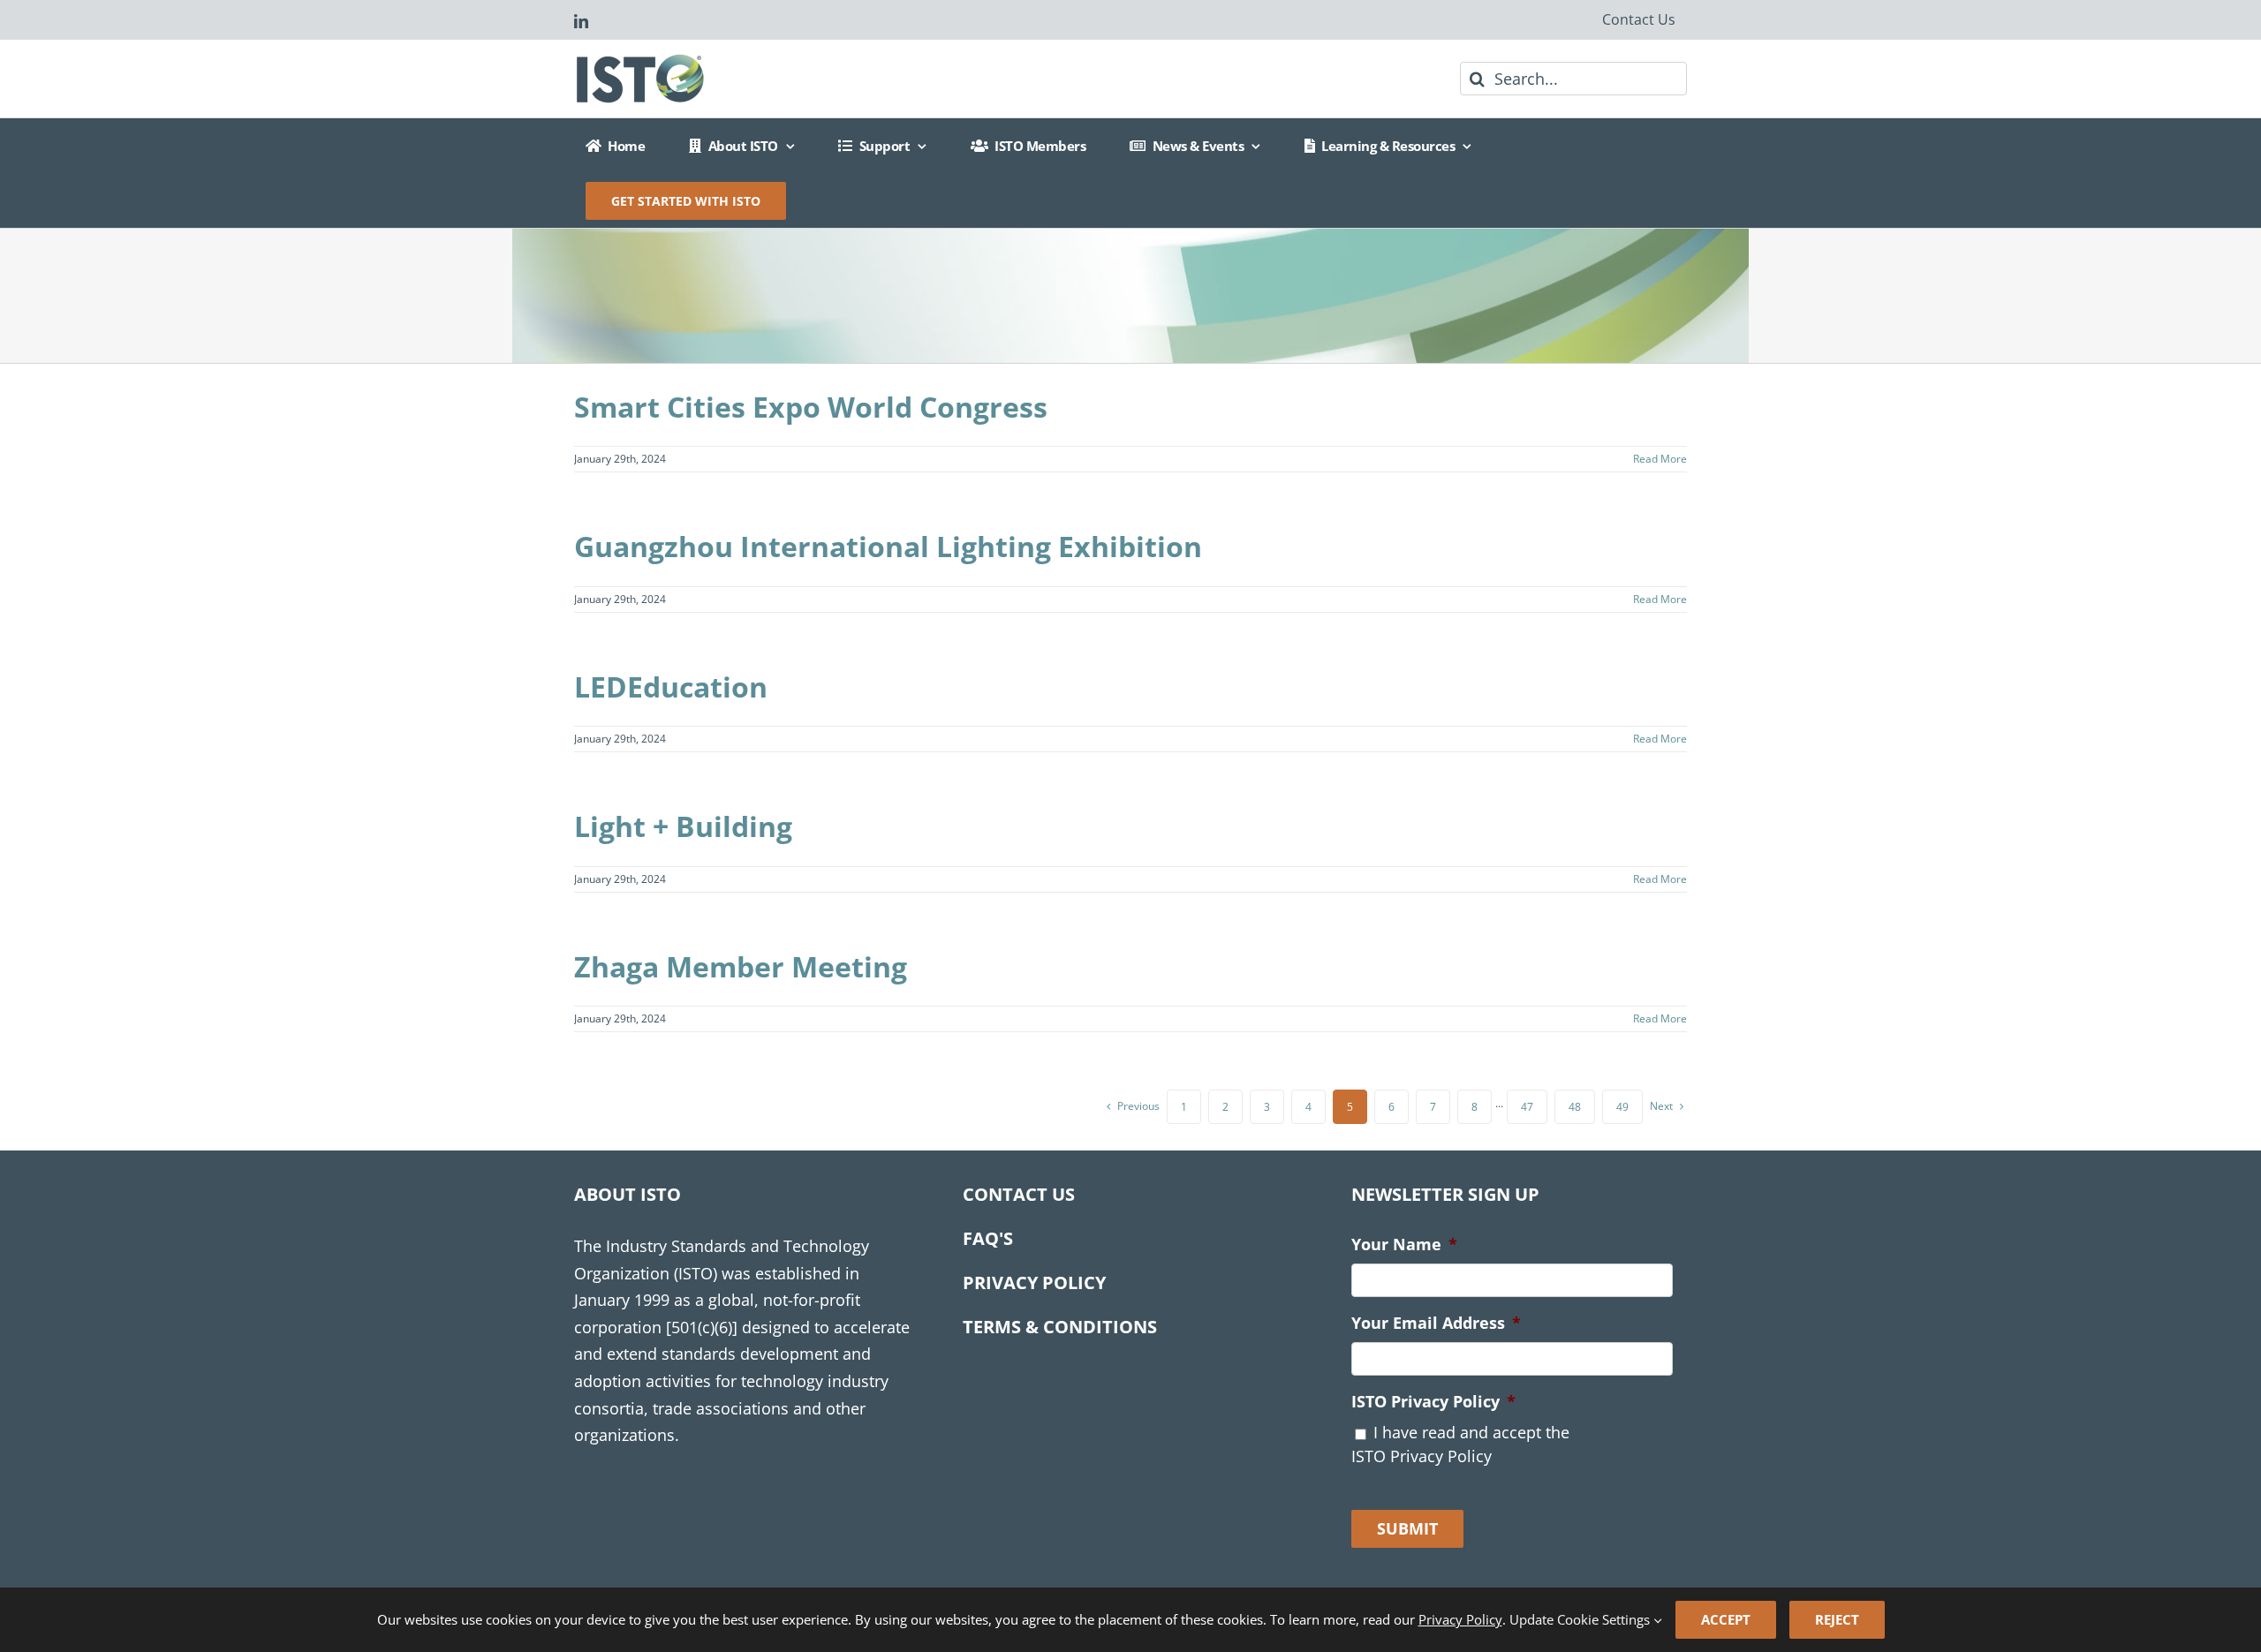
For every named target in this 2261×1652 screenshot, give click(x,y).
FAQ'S (988, 1238)
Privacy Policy (1460, 1619)
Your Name (1404, 1245)
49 (1622, 1107)
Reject (1837, 1619)
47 (1527, 1107)
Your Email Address (1436, 1323)
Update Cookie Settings (1581, 1619)
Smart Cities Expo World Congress (811, 407)
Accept (1726, 1619)
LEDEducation (671, 686)
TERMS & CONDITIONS (1060, 1327)
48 (1575, 1107)
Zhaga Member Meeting (741, 966)
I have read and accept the (1460, 1444)
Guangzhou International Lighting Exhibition (888, 546)
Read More (1660, 459)
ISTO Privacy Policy (1433, 1402)
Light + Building (683, 826)
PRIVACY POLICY (1034, 1282)
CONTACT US (1019, 1194)
